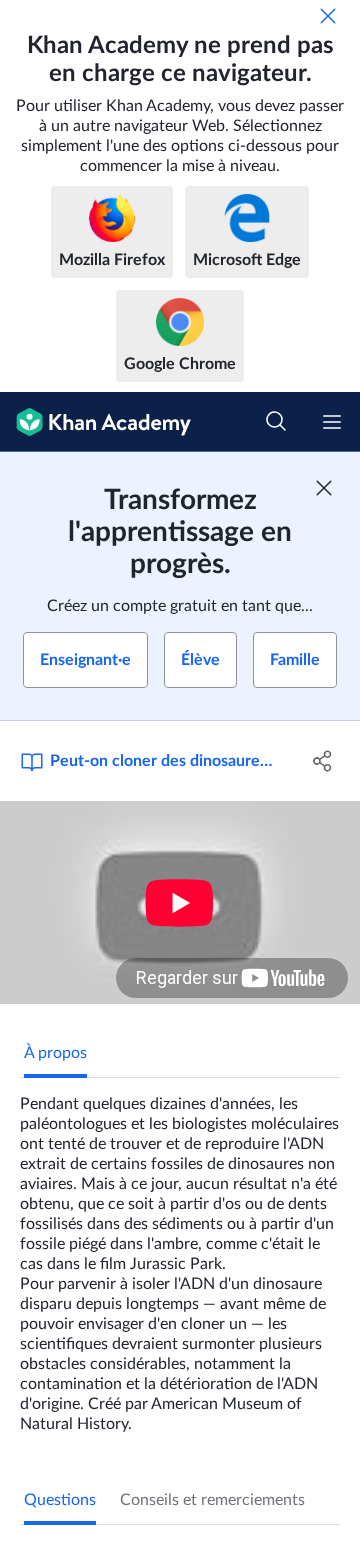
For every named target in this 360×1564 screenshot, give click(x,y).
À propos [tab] (55, 1053)
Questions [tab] (60, 1500)
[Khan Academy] (95, 422)
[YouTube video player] (180, 902)
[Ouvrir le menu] (332, 422)
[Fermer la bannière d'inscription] (324, 488)
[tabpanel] (180, 1256)
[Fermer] (328, 16)
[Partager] (323, 761)
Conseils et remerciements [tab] (212, 1500)
